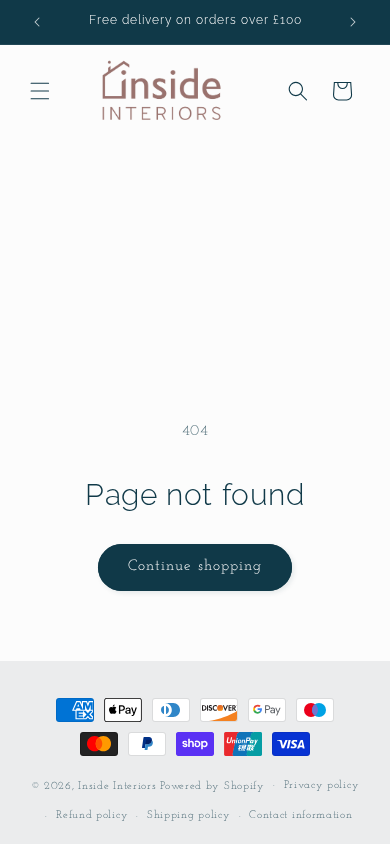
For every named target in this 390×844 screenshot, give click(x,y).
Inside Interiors (117, 785)
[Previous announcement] (37, 22)
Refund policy (92, 815)
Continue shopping (195, 566)
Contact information (300, 815)
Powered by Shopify (212, 785)
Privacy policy (322, 785)
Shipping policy (189, 815)
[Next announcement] (353, 22)
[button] (40, 91)
